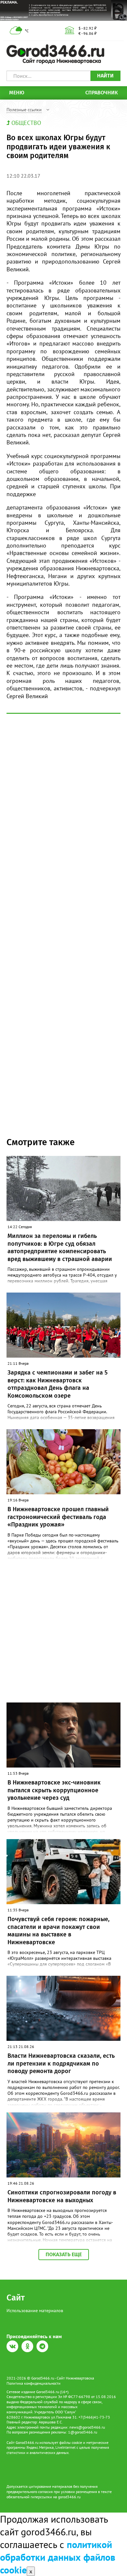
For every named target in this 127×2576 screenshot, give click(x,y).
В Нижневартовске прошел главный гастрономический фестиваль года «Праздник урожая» (58, 1517)
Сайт (16, 2298)
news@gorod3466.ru (87, 2427)
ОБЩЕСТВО (26, 123)
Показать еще (64, 2254)
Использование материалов (35, 2311)
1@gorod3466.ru (83, 2432)
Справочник (102, 93)
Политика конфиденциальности (34, 2383)
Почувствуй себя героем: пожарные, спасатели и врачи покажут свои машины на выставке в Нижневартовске (58, 1931)
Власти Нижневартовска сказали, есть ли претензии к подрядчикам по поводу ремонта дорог (61, 2063)
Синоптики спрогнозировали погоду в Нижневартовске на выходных (62, 2196)
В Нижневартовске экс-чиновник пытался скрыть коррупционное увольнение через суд (54, 1790)
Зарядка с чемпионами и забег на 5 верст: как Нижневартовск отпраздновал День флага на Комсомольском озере (57, 1384)
